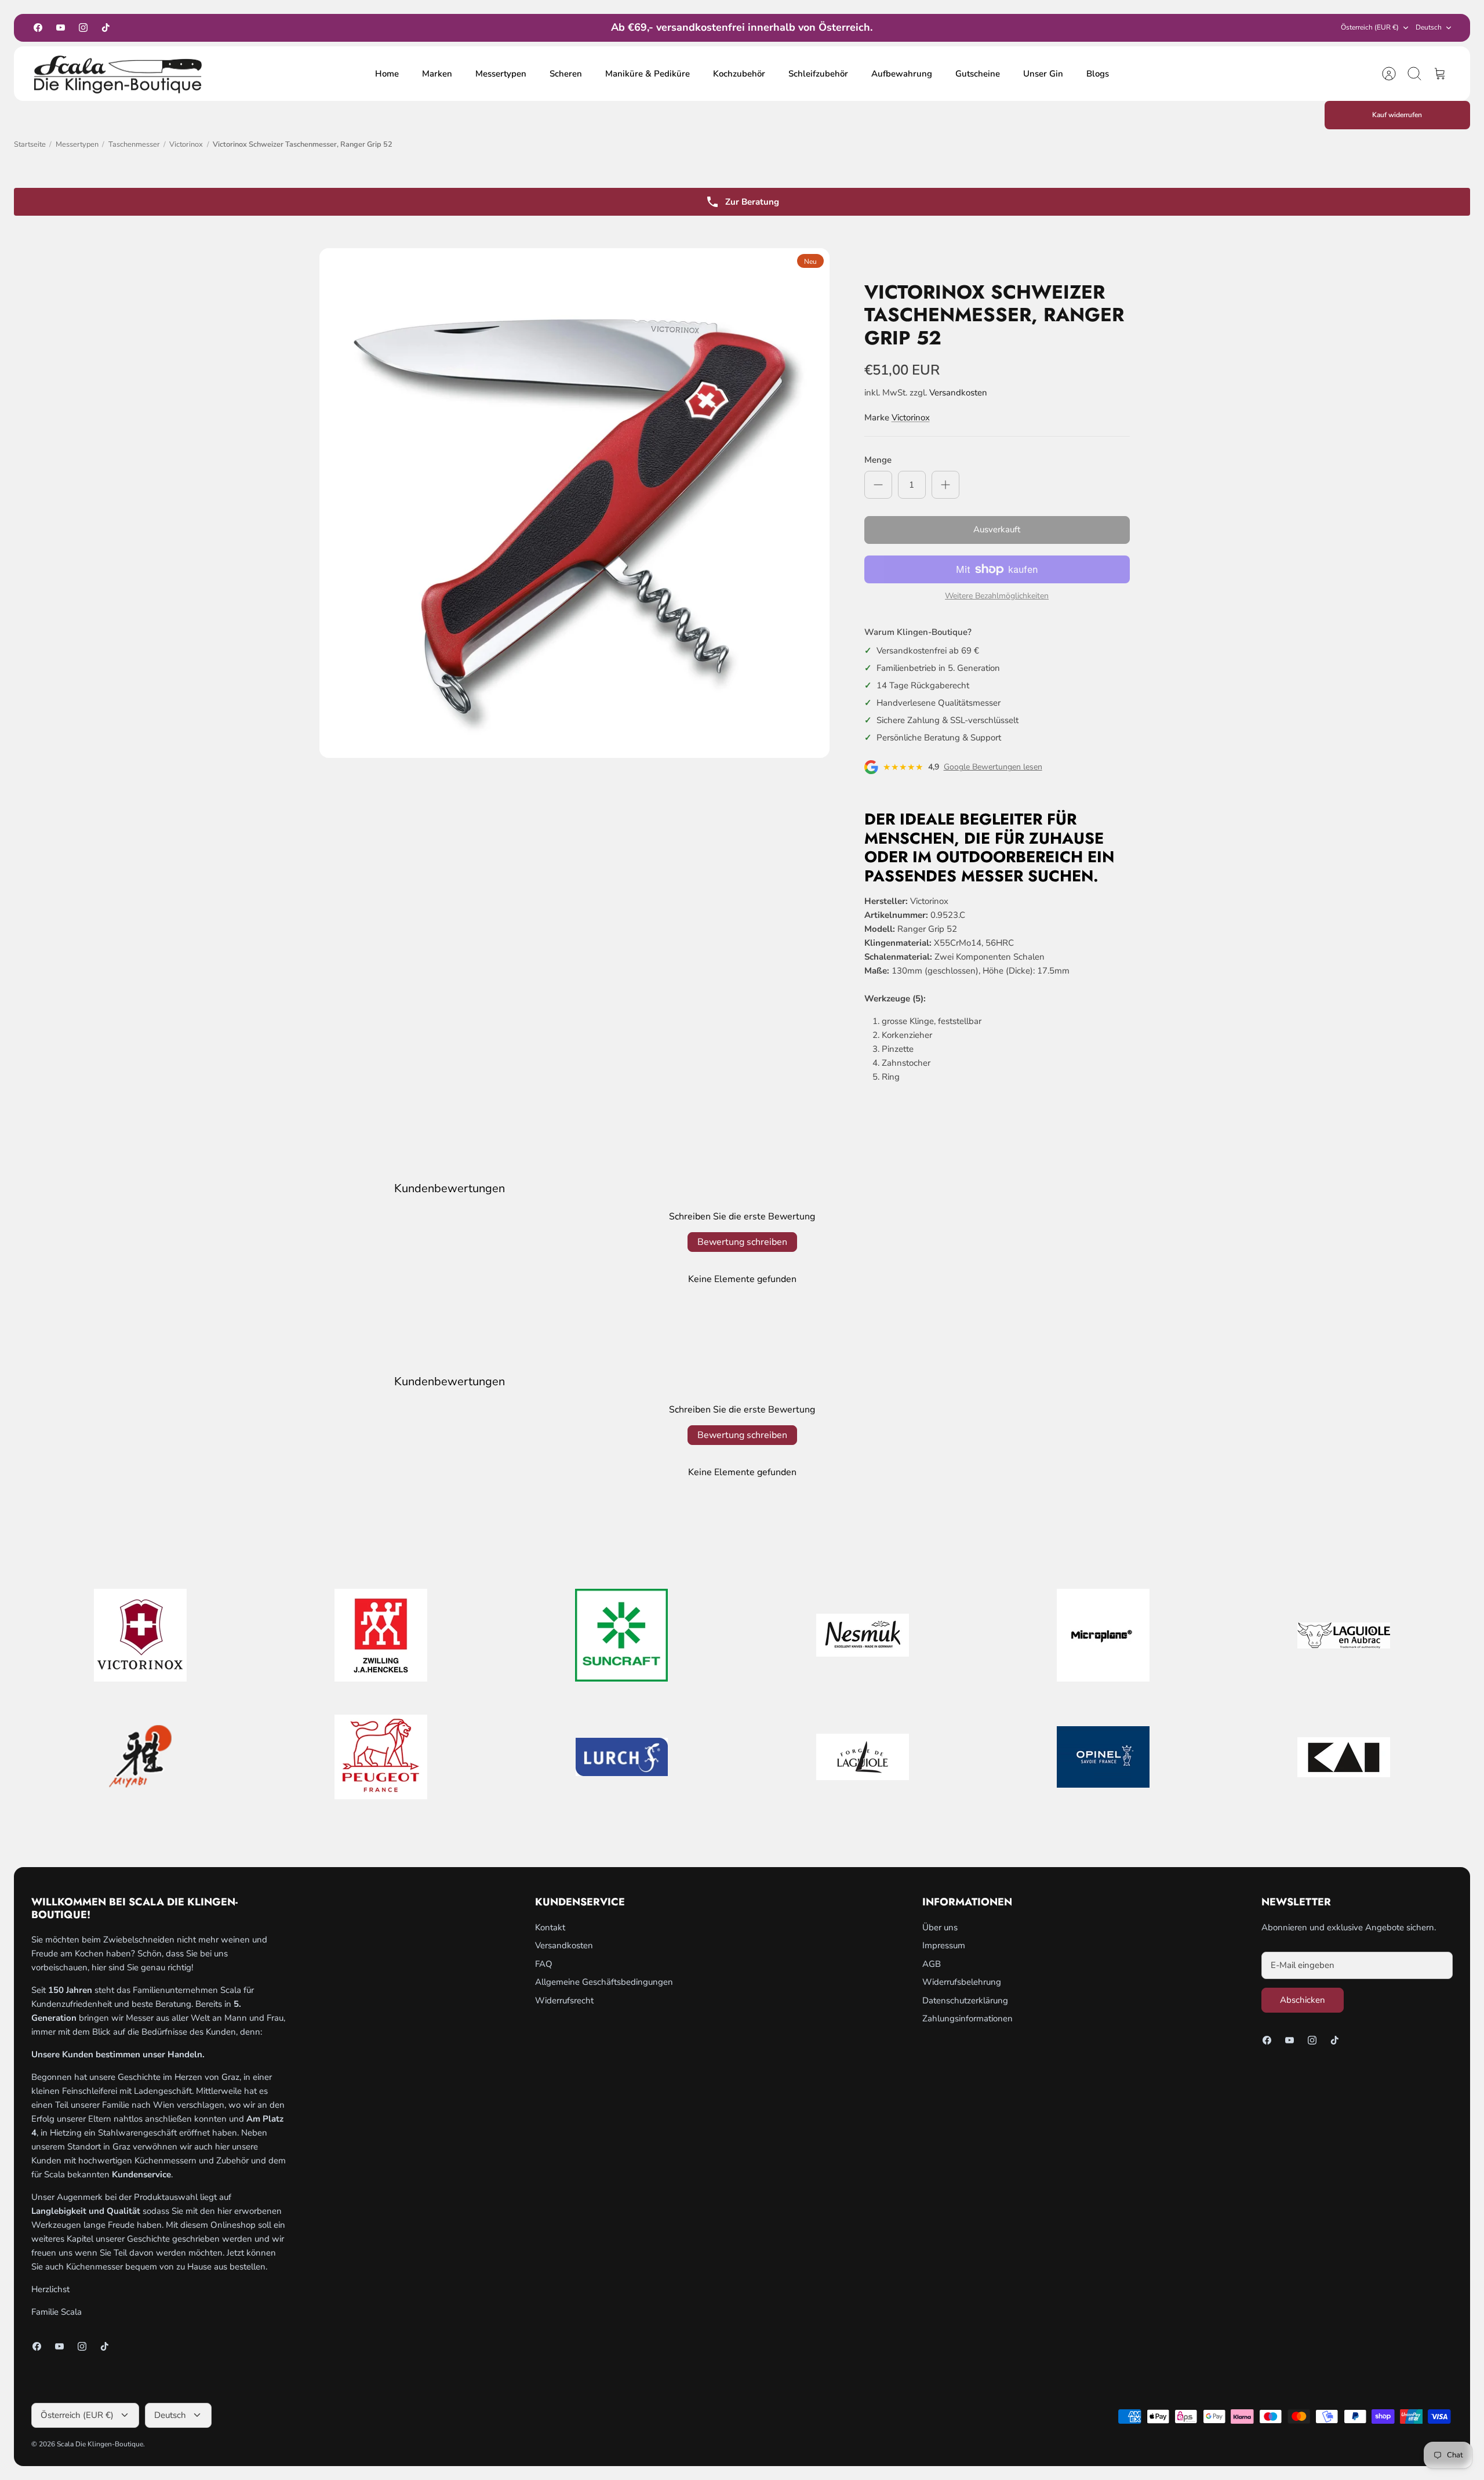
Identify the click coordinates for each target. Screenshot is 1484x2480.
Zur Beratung (752, 202)
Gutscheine (978, 74)
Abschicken (1303, 2000)
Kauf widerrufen (1397, 115)
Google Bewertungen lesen (993, 767)
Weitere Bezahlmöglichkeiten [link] (997, 596)
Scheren (566, 74)
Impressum (944, 1945)
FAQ (544, 1964)
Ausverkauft (997, 529)
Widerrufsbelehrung (962, 1982)
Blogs (1098, 74)
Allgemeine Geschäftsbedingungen (604, 1982)
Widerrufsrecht (564, 2000)
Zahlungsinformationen (967, 2018)
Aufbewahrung (902, 74)
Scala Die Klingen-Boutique (100, 2444)
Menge (878, 460)
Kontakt (550, 1927)
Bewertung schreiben (742, 1242)
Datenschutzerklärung (965, 2000)
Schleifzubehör (818, 74)
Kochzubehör (739, 74)
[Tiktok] (106, 28)
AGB (932, 1964)
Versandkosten (958, 393)
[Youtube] (61, 28)
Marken (437, 74)
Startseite (30, 144)
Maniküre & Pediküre (648, 74)
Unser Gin (1043, 74)
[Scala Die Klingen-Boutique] (118, 74)
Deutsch (1429, 27)
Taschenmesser (134, 144)
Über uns (940, 1927)
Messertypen (501, 74)
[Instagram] (83, 28)
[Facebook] (38, 28)
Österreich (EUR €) (1370, 27)
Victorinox (186, 144)
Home (387, 74)
